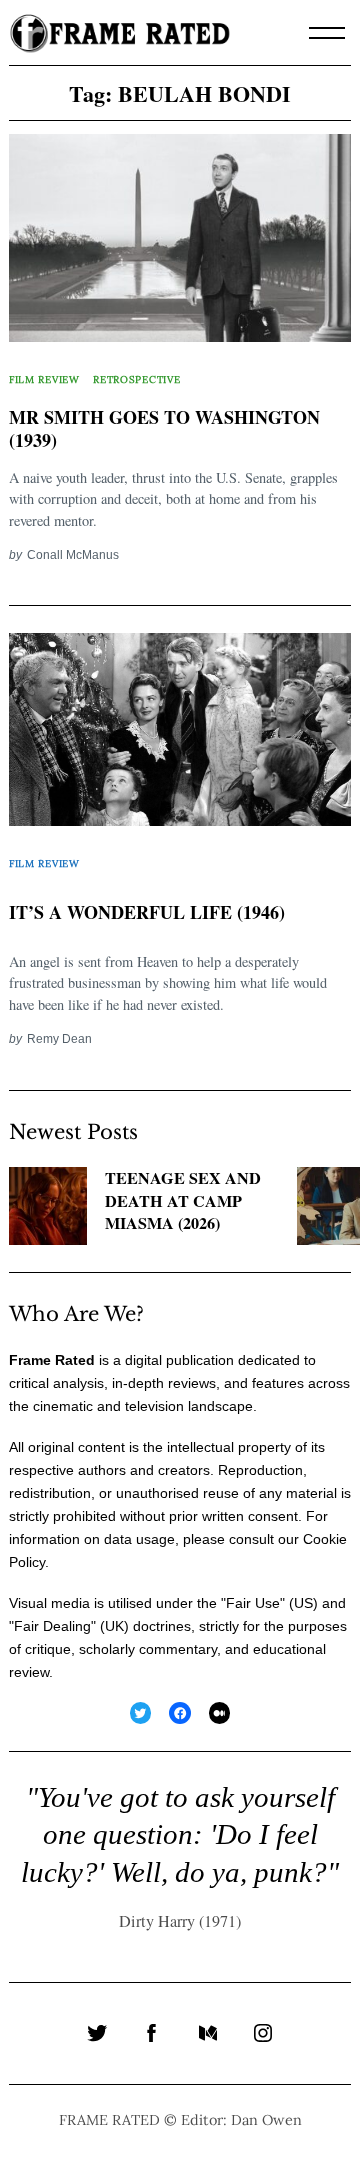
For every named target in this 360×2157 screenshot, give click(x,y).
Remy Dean (59, 1038)
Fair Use (253, 1603)
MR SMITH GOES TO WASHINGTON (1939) (164, 429)
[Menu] (327, 33)
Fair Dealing (52, 1626)
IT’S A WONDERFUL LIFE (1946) (147, 912)
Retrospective (136, 379)
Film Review (44, 379)
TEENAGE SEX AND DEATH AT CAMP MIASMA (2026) (183, 1201)
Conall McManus (73, 554)
